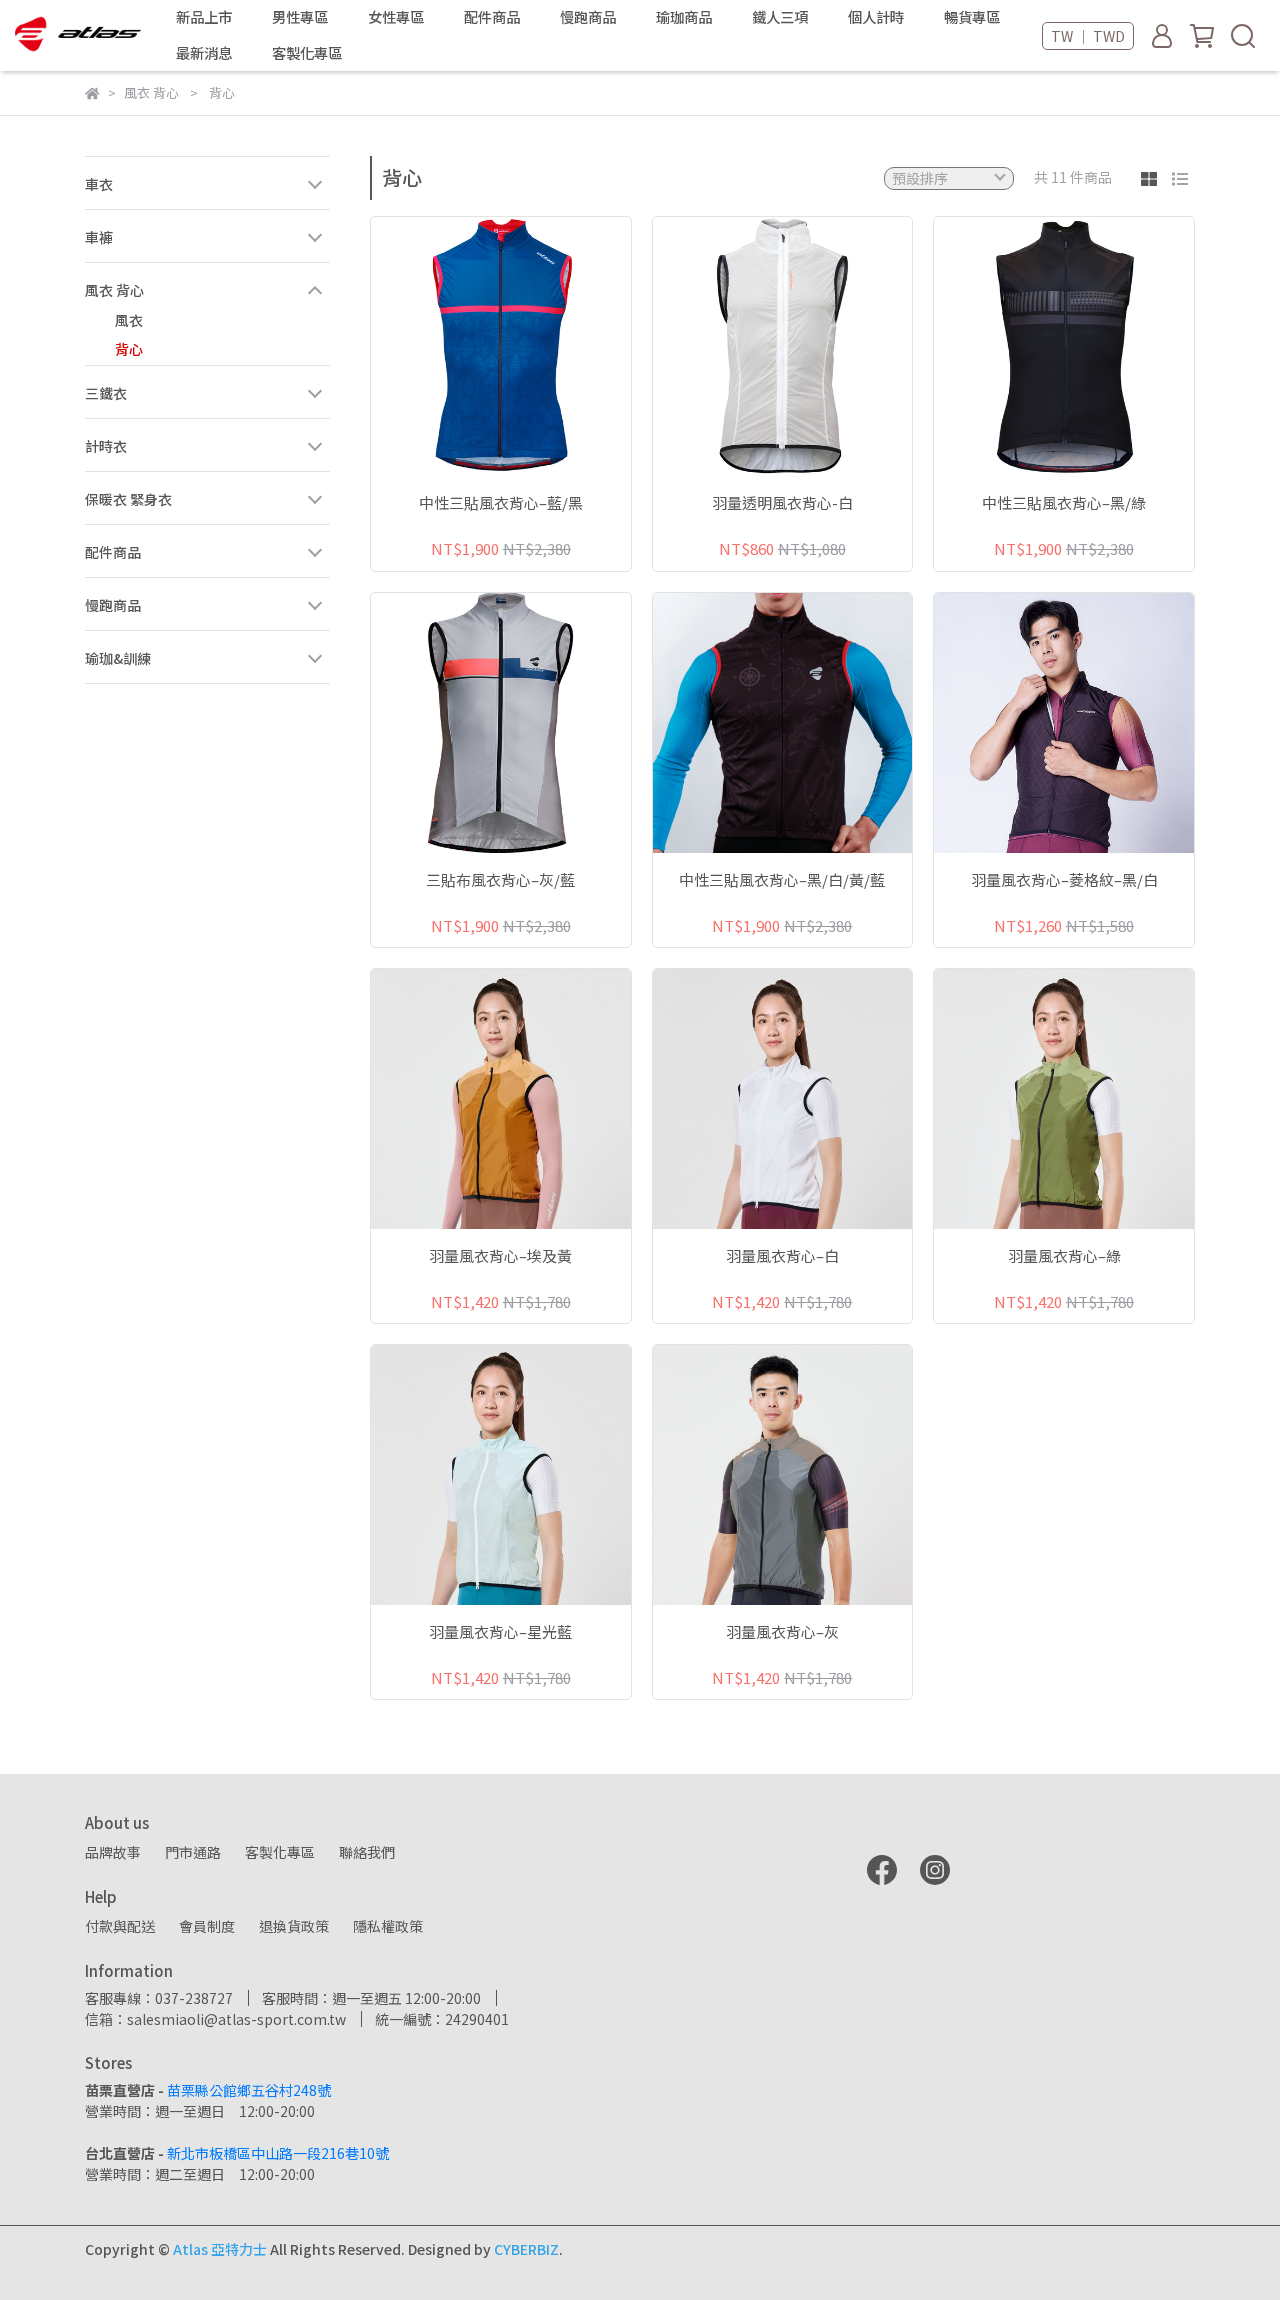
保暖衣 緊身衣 (128, 499)
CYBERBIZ (526, 2249)
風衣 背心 (114, 290)
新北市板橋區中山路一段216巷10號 (278, 2153)
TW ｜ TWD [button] (1088, 36)
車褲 (99, 237)
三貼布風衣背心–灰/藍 (500, 880)
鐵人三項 (780, 17)
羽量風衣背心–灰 (782, 1632)
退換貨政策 (294, 1926)
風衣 (129, 320)
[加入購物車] (529, 346)
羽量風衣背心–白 (782, 1256)
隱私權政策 (388, 1926)
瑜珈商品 (684, 17)
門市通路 (193, 1852)
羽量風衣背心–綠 (1064, 1256)
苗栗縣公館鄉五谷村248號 (249, 2090)
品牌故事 (113, 1852)
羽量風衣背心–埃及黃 (500, 1256)
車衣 (99, 184)
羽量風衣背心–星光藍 (500, 1632)
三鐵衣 (106, 393)
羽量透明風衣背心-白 (782, 503)
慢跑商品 (113, 605)
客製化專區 (307, 53)
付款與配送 (120, 1926)
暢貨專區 (972, 17)
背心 (129, 349)
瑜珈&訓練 (118, 658)
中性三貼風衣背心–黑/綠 (1064, 503)
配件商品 (113, 552)
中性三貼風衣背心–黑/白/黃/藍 (782, 880)
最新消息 (204, 53)
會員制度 (207, 1926)
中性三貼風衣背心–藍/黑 (501, 503)
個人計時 (876, 17)
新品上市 (204, 17)
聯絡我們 (367, 1852)
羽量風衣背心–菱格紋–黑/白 (1064, 880)
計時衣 (106, 446)
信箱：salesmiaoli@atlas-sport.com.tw (215, 2019)
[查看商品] (472, 346)
